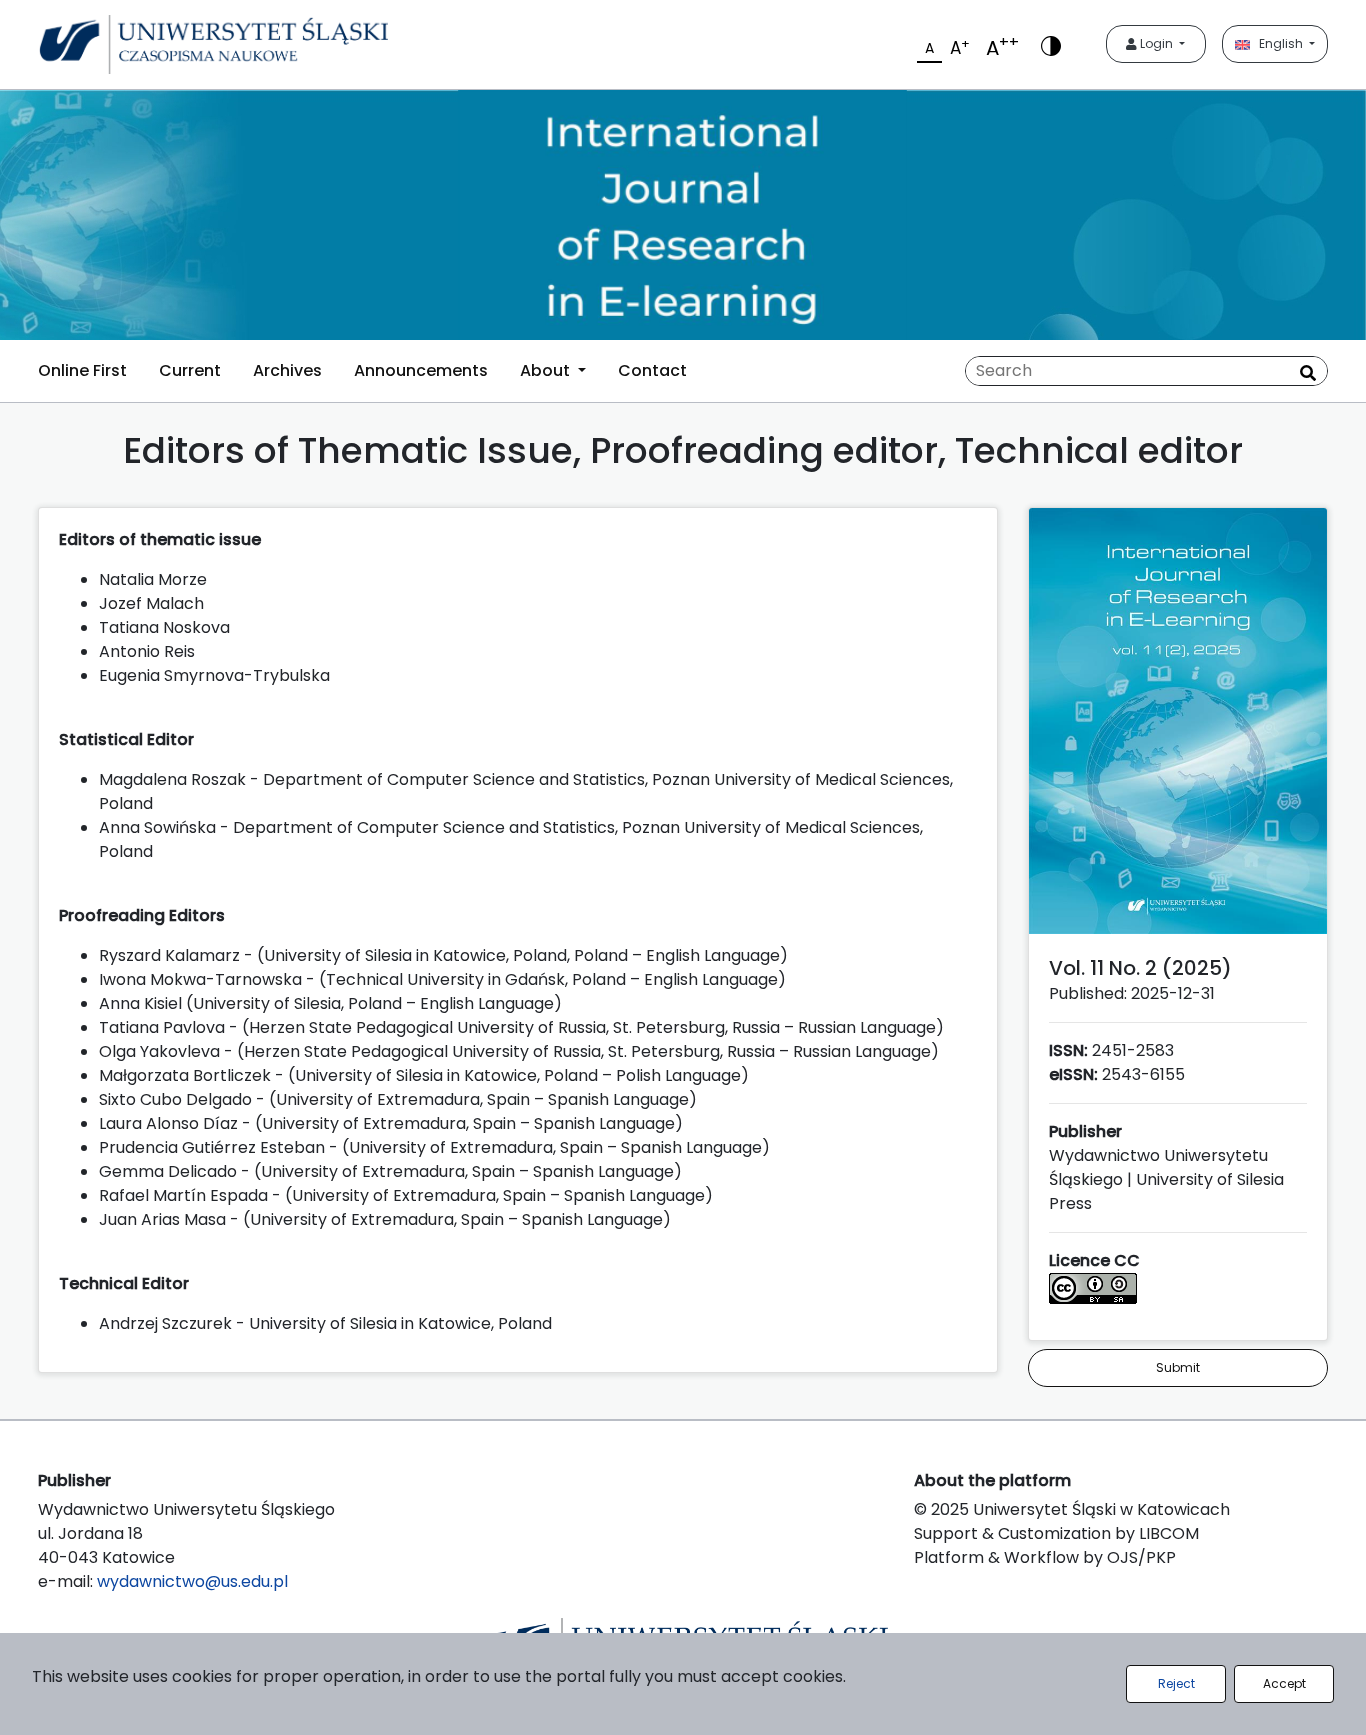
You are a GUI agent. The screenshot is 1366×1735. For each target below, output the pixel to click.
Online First (82, 370)
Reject (1176, 1683)
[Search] (1308, 373)
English (1278, 43)
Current (190, 370)
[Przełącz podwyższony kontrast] (1051, 44)
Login (1156, 43)
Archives (287, 370)
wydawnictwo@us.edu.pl (192, 1581)
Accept (1284, 1683)
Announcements (421, 370)
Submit (1178, 1367)
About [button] (547, 370)
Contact (652, 370)
